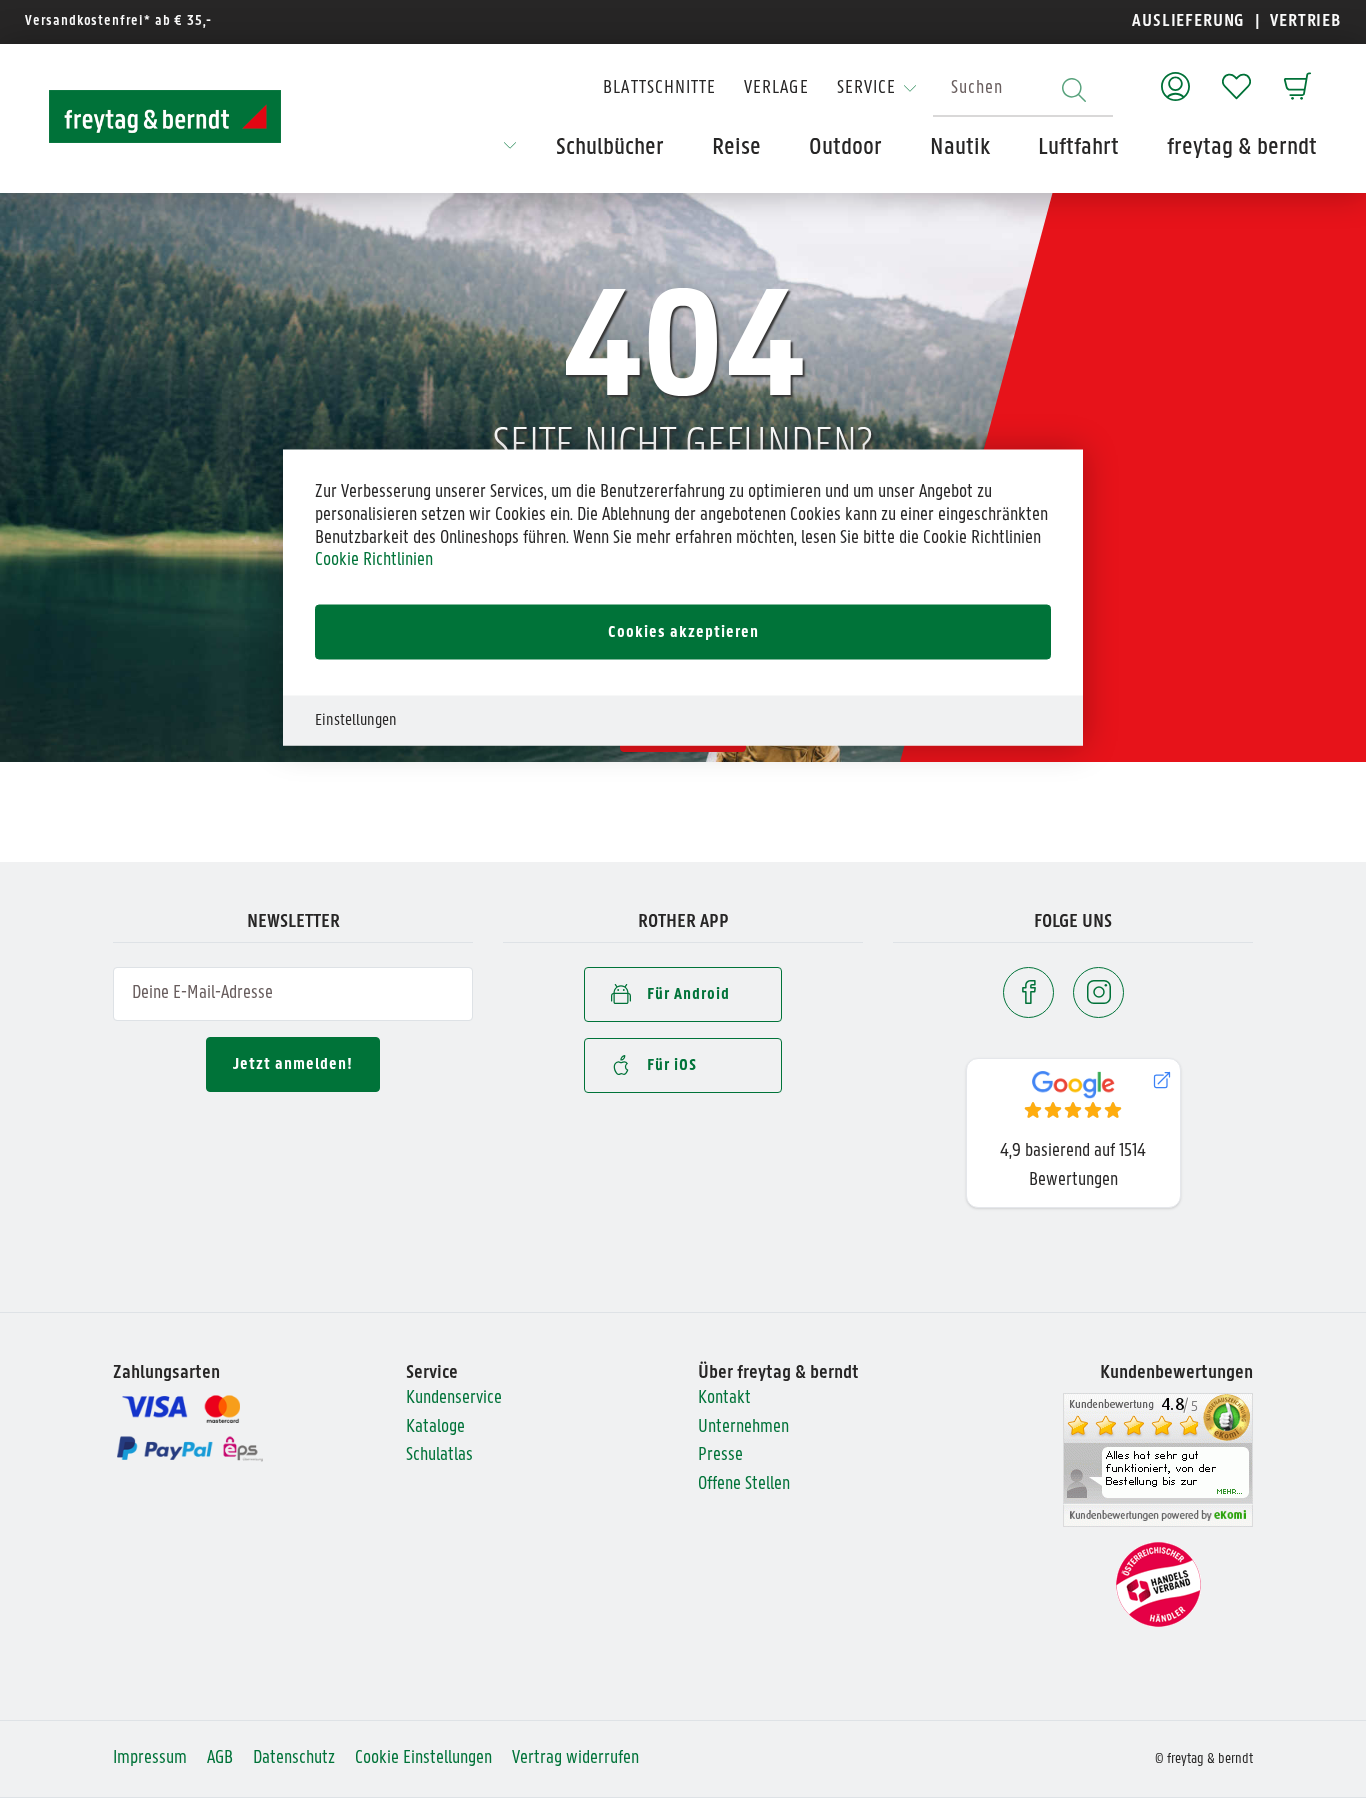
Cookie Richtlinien (374, 560)
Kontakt (724, 1398)
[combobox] (1023, 89)
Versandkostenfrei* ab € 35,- (118, 21)
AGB (220, 1758)
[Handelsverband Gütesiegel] (1158, 1585)
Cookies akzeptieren (683, 632)
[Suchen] (1074, 89)
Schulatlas (439, 1455)
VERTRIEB (1303, 21)
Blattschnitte (659, 88)
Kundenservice (454, 1398)
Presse (720, 1455)
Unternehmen (743, 1427)
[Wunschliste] (1236, 76)
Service (866, 88)
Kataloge (435, 1427)
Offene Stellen (744, 1484)
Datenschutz (294, 1758)
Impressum (150, 1758)
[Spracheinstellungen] (510, 152)
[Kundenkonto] (1175, 76)
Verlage (776, 88)
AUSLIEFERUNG (1188, 21)
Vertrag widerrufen (575, 1758)
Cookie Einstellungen (423, 1758)
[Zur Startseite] (165, 116)
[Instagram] (1098, 992)
